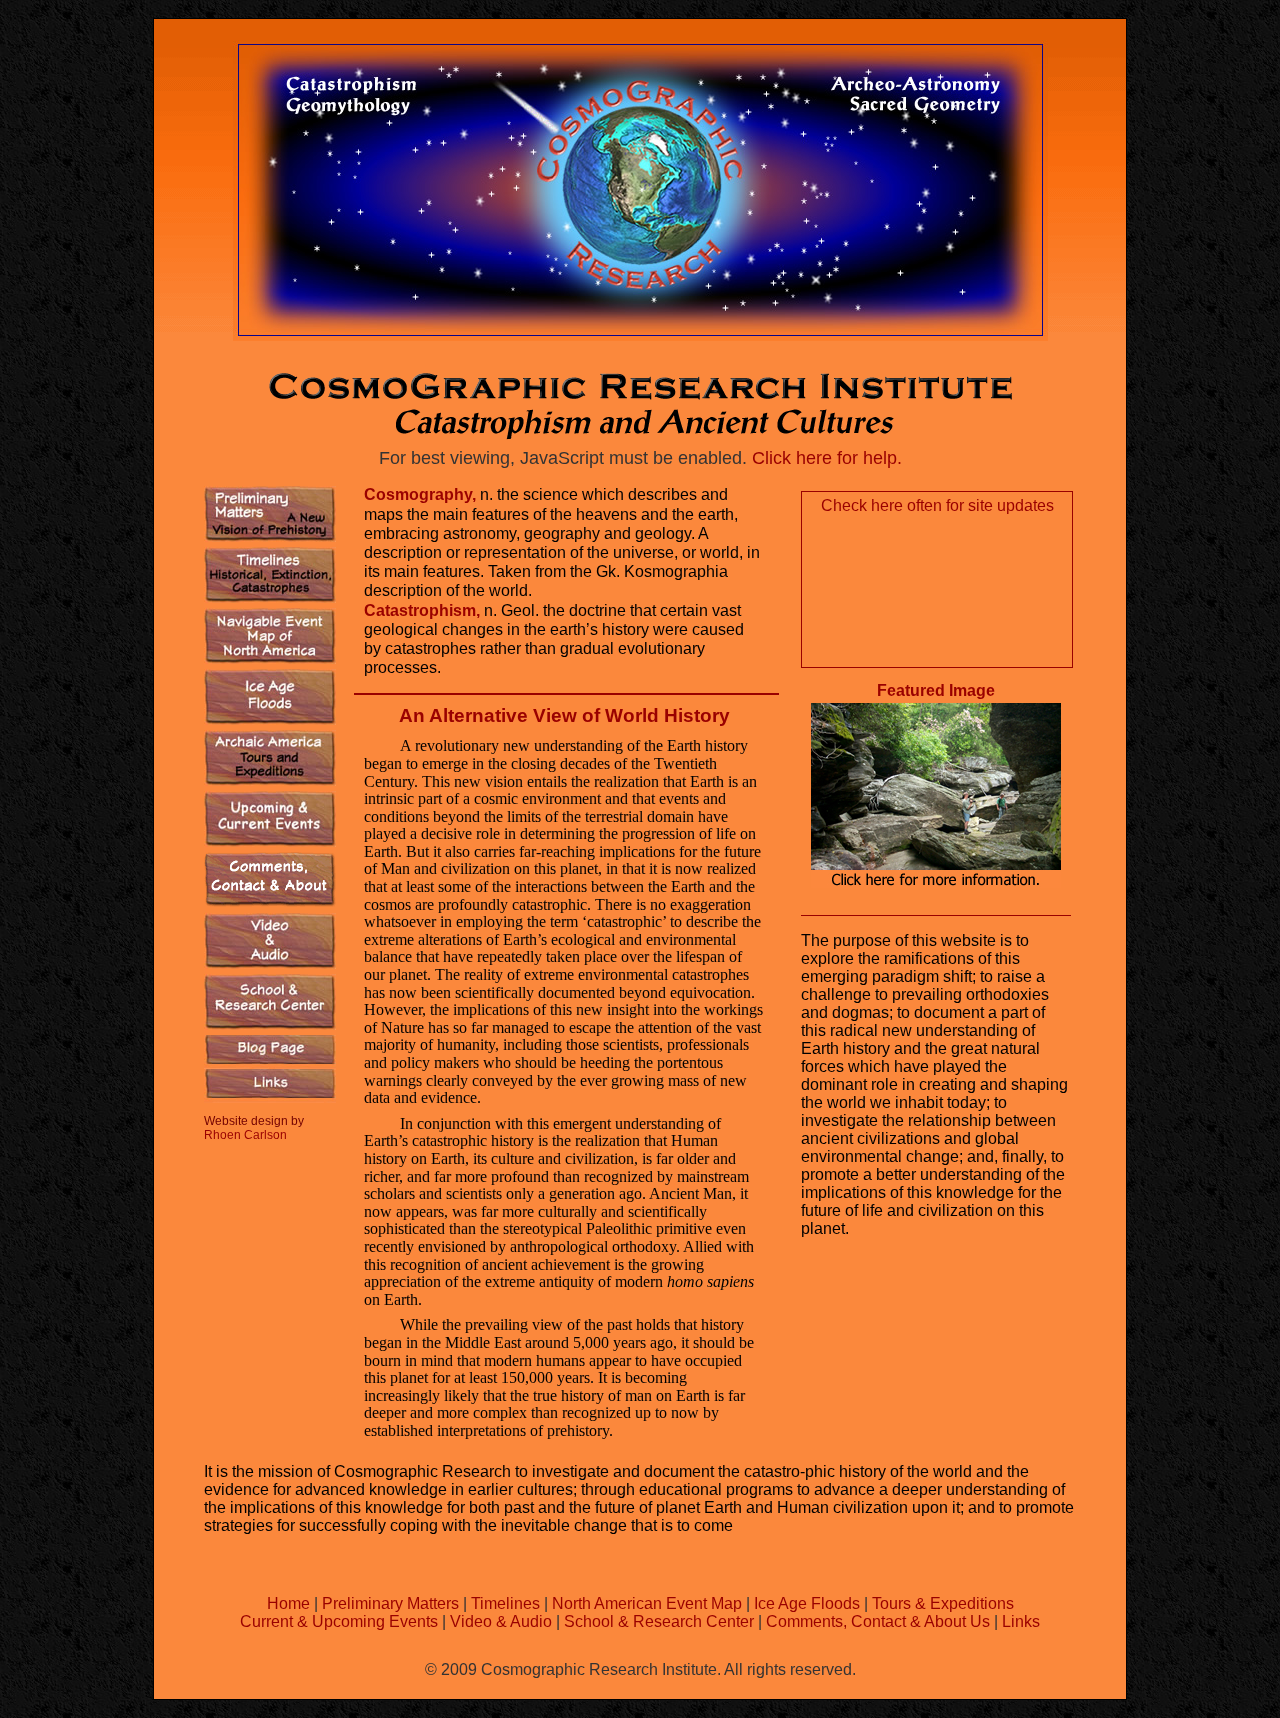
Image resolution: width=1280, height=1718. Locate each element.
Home (290, 1603)
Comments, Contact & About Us (878, 1621)
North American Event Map (647, 1603)
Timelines (505, 1603)
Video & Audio (501, 1621)
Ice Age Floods (807, 1603)
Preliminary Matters (392, 1603)
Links (1021, 1621)
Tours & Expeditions (943, 1603)
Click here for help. (827, 458)
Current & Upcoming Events (339, 1621)
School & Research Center (659, 1621)
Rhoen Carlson (245, 1135)
